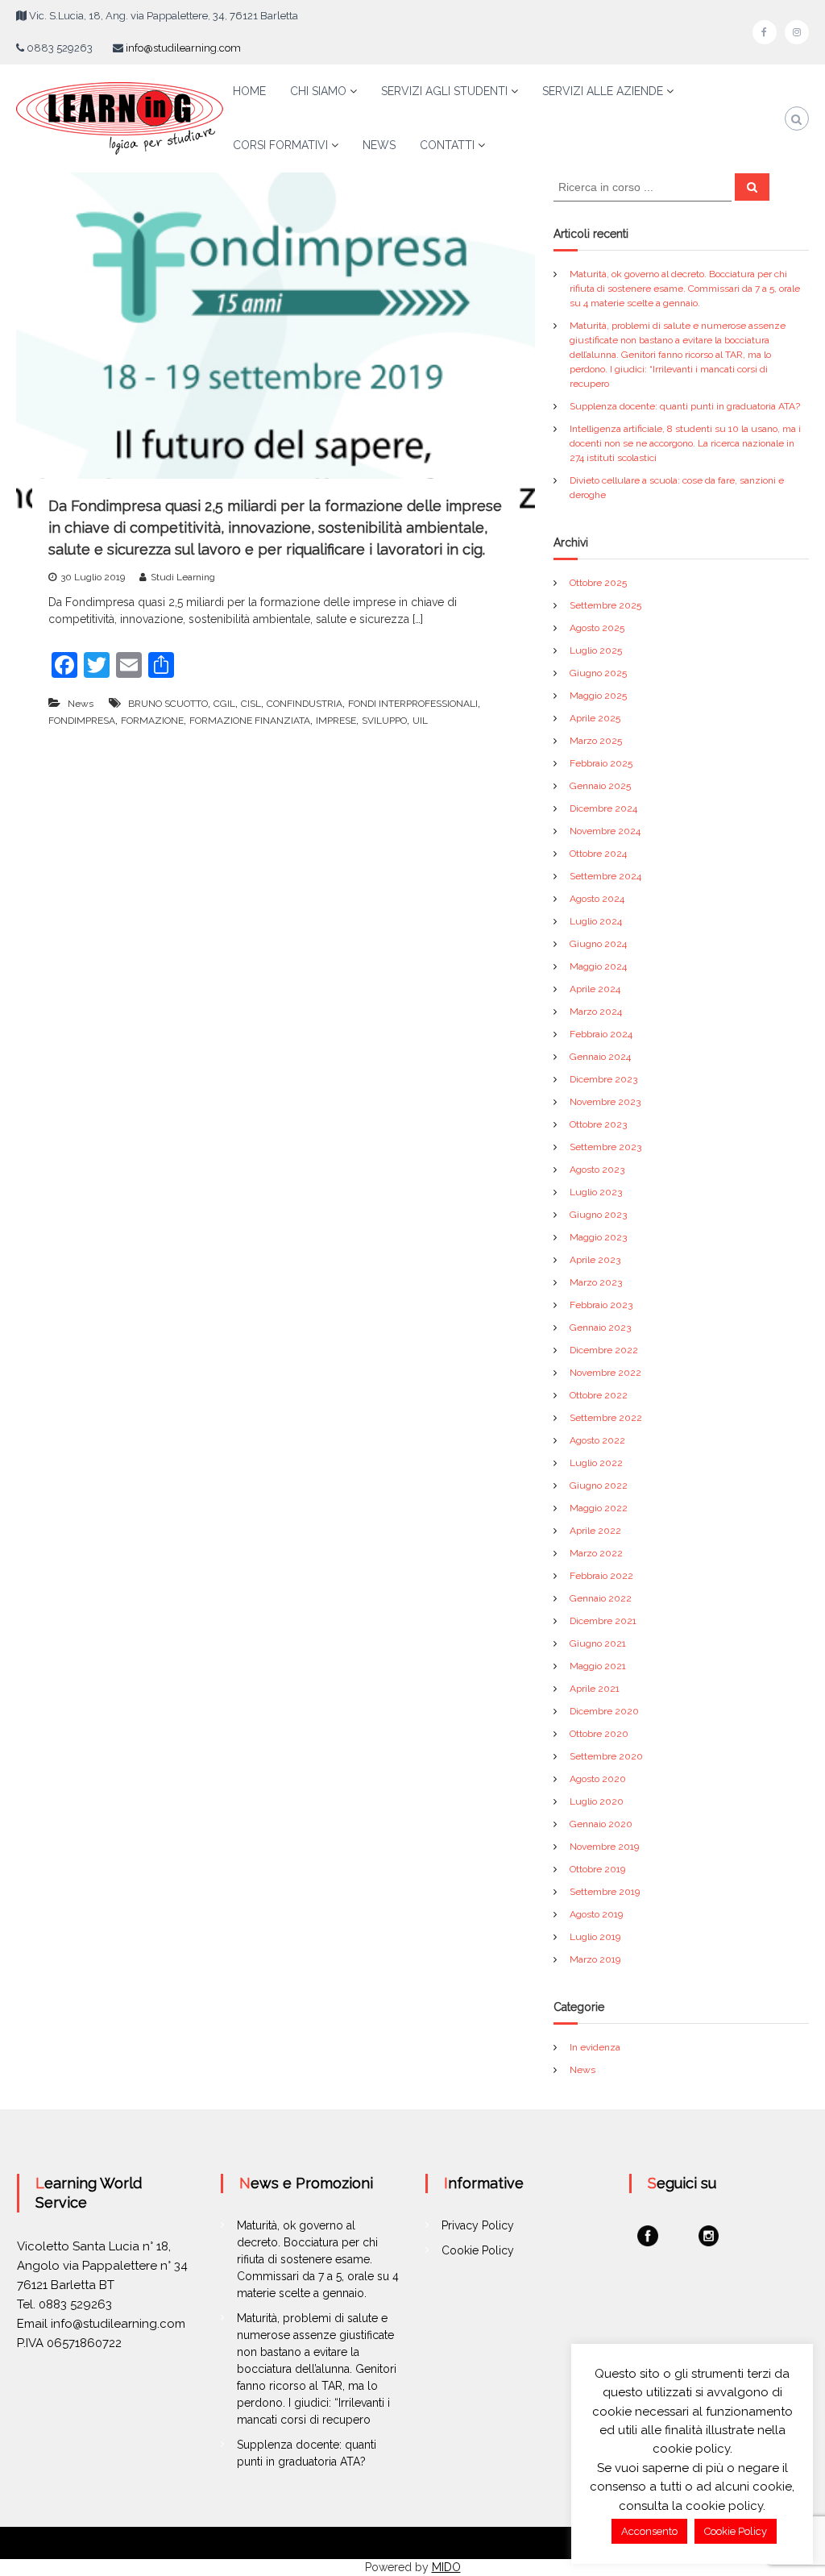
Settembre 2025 (605, 605)
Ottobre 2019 (597, 1869)
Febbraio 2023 (601, 1305)
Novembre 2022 (605, 1373)
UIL (420, 721)
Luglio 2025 (596, 650)
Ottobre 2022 (599, 1395)
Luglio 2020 (597, 1801)
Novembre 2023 (605, 1102)
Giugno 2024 (598, 944)
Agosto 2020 (598, 1779)
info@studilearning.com (183, 48)
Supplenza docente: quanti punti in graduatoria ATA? (685, 406)
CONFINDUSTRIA (305, 704)
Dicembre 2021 (603, 1621)
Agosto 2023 (597, 1170)
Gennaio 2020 (601, 1824)
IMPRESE (336, 721)
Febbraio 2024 (601, 1034)
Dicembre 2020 (604, 1711)
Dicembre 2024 (603, 808)
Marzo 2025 (596, 741)
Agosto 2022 (597, 1440)
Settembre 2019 (605, 1892)
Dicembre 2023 (603, 1079)
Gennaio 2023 (600, 1327)
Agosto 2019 (596, 1914)
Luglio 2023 (596, 1192)
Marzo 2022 (596, 1553)
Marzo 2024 (596, 1012)
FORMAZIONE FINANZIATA (250, 721)
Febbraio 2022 (601, 1576)
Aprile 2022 (595, 1531)
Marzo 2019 (595, 1959)
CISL (251, 704)
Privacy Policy (478, 2225)
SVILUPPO (384, 721)
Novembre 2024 (605, 831)
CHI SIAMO (318, 91)
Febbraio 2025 (601, 763)
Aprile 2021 (595, 1689)
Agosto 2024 (597, 899)
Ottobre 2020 (599, 1734)
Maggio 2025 (598, 696)
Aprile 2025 (595, 718)
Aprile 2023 (595, 1260)
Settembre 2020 (606, 1756)
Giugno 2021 (598, 1643)
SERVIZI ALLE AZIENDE (603, 91)
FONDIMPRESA (82, 721)
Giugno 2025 (598, 673)
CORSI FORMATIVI (280, 145)
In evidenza (595, 2047)
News (81, 704)
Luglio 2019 (595, 1937)
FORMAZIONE (152, 721)
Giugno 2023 (598, 1215)
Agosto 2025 (597, 628)
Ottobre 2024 (598, 854)
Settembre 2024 (605, 876)
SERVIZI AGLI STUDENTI (444, 91)
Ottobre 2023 (598, 1124)
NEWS (379, 145)
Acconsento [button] (649, 2531)
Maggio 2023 (598, 1237)
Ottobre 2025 (598, 583)
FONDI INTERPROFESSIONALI (413, 704)
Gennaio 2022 (601, 1598)
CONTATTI (447, 145)
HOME (249, 91)
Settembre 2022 (606, 1418)
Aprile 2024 (595, 989)
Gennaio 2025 (600, 786)
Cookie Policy (478, 2250)
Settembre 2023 (605, 1147)
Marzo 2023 (596, 1282)
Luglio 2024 (596, 921)
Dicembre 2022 (604, 1350)
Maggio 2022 (599, 1508)
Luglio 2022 (596, 1463)
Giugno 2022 (599, 1485)
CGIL (224, 704)
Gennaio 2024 (600, 1057)
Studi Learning (183, 577)
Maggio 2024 (598, 966)
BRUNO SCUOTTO (168, 704)
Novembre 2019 (604, 1847)
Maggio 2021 (598, 1666)
